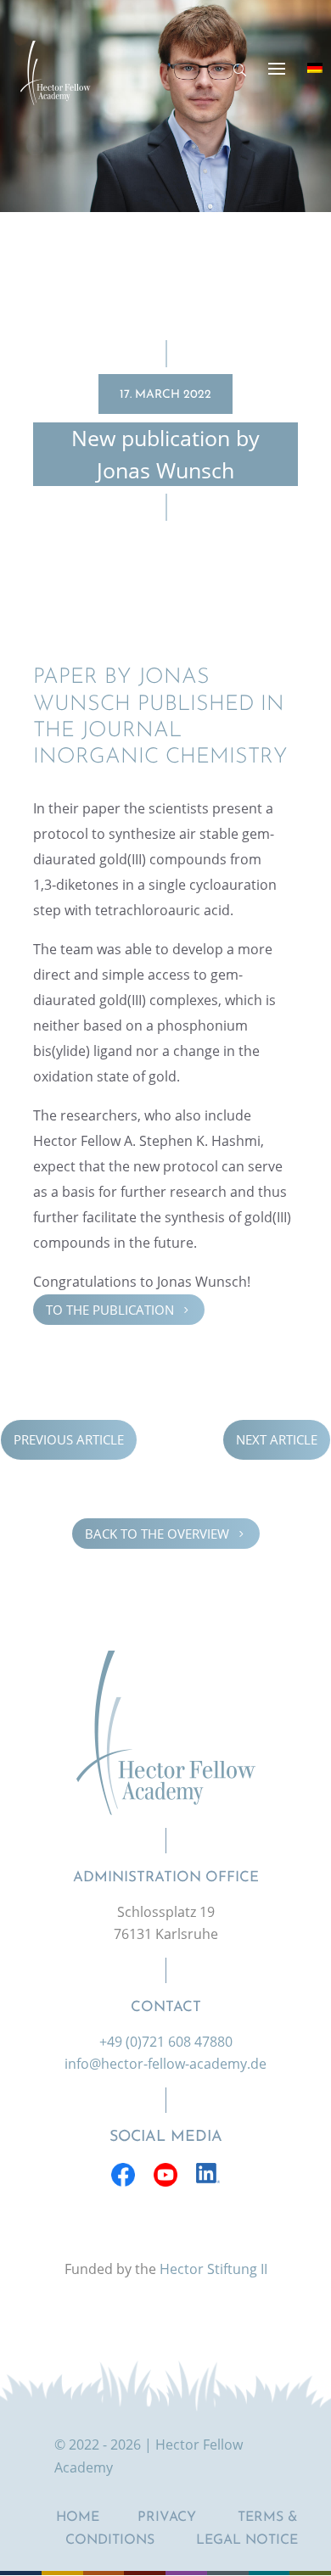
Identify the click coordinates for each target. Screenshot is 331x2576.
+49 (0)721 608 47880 (166, 2042)
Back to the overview (166, 1533)
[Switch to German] (315, 68)
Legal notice (247, 2540)
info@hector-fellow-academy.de (165, 2064)
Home (78, 2517)
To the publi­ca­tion (119, 1310)
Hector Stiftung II (213, 2269)
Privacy (167, 2517)
